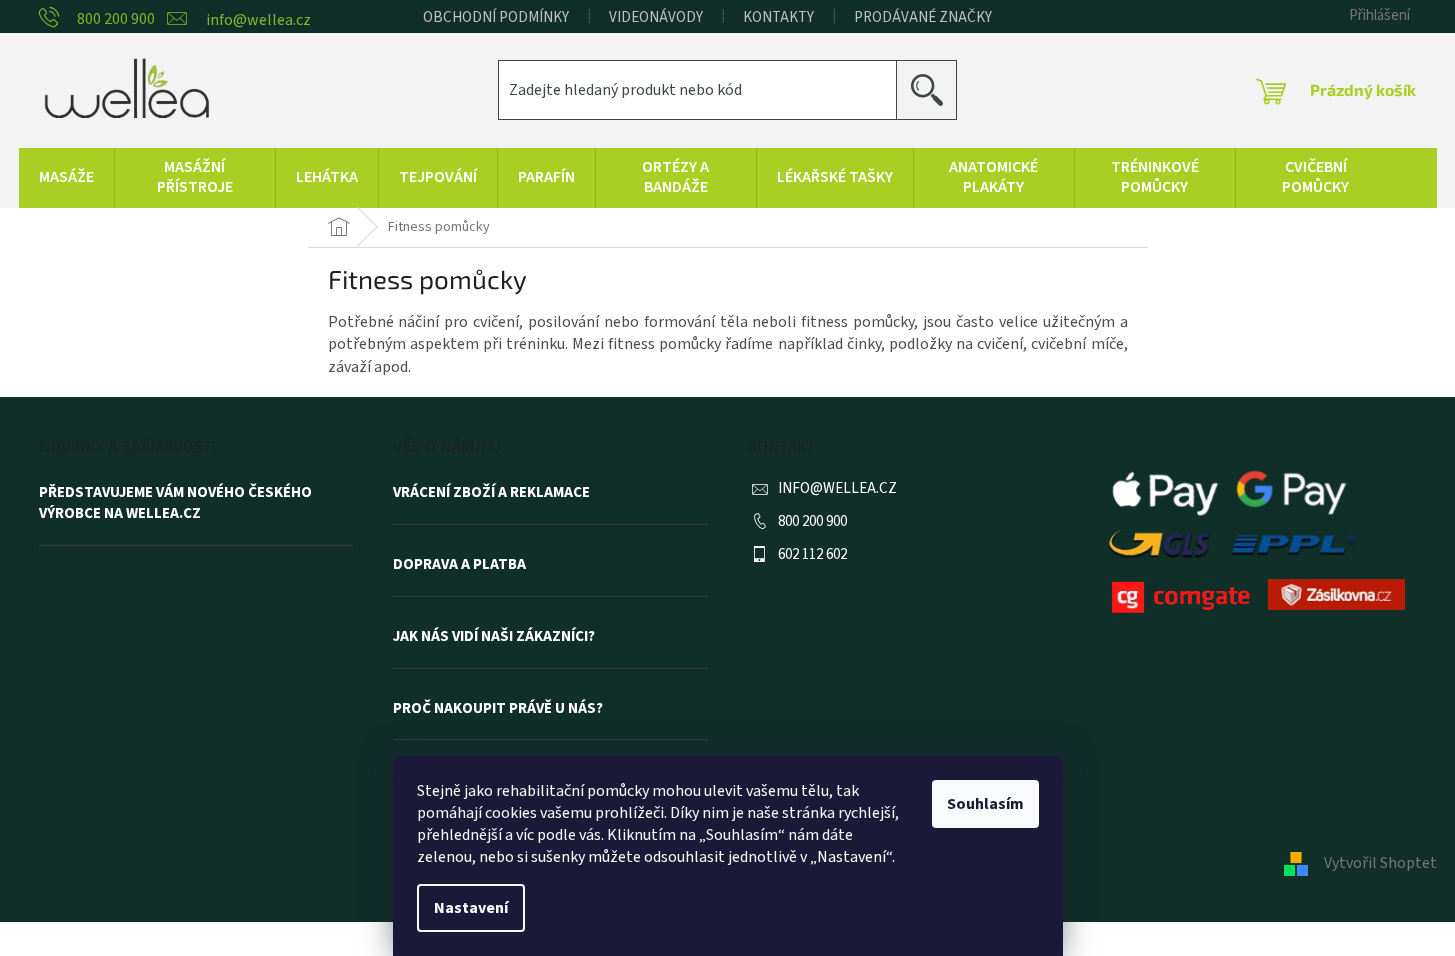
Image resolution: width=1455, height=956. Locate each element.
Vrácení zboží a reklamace (491, 493)
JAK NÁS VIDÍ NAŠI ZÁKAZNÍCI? (494, 637)
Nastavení (471, 908)
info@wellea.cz (837, 488)
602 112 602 (812, 554)
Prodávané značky (923, 17)
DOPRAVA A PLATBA (459, 565)
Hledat (934, 89)
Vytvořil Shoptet (1380, 863)
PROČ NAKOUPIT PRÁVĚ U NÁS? (498, 709)
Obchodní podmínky (496, 17)
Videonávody (656, 17)
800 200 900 (812, 521)
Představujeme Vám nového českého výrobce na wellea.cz (175, 503)
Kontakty (778, 17)
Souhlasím (985, 804)
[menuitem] (66, 178)
